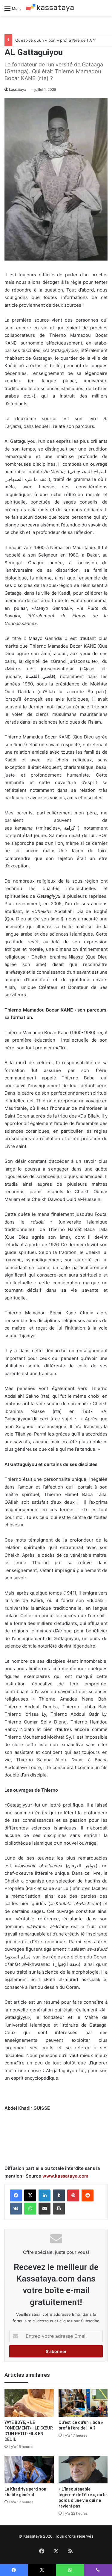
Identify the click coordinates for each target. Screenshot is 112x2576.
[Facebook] (16, 2195)
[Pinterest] (73, 2195)
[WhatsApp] (30, 2209)
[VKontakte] (16, 2209)
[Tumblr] (59, 2195)
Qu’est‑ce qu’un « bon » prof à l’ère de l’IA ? (55, 40)
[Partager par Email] (45, 2209)
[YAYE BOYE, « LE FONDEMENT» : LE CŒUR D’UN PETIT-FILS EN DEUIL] (29, 2403)
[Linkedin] (45, 2195)
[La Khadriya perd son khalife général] (29, 2470)
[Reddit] (88, 2195)
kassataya (18, 89)
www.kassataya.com (65, 2176)
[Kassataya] (50, 8)
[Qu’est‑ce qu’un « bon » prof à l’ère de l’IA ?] (83, 2403)
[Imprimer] (59, 2209)
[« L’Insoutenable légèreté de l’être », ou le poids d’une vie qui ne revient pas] (83, 2470)
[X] (30, 2195)
